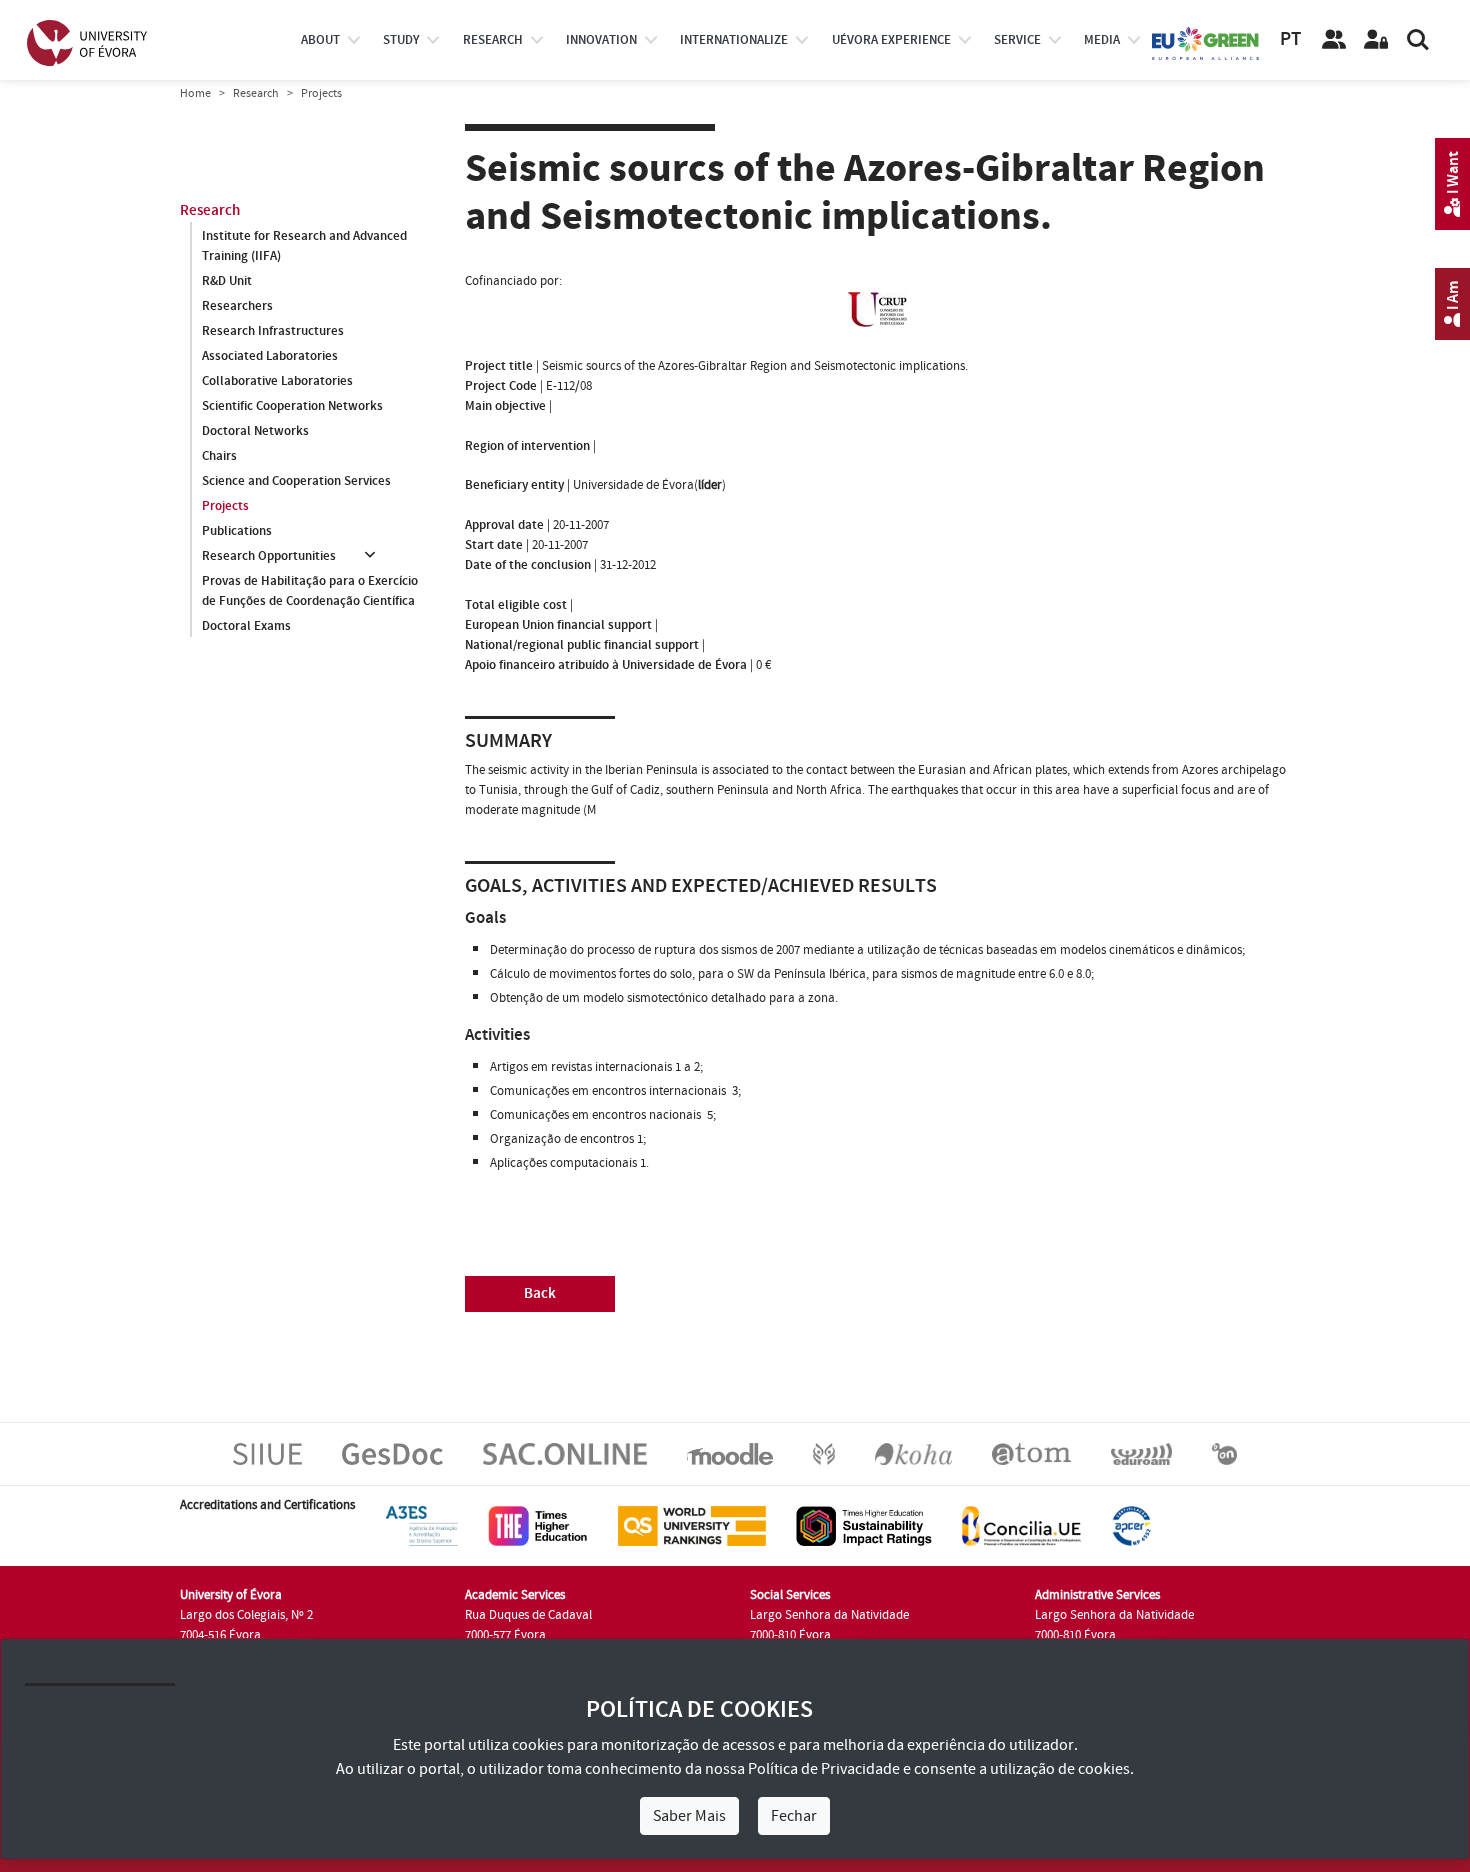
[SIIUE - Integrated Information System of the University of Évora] (267, 1453)
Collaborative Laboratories (277, 381)
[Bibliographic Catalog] (913, 1453)
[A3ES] (422, 1525)
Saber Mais (689, 1816)
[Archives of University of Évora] (1031, 1453)
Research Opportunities (269, 556)
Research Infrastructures (273, 331)
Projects (225, 506)
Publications (237, 531)
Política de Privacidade (824, 1769)
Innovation (601, 40)
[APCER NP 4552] (1131, 1525)
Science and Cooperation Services (296, 481)
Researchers (237, 306)
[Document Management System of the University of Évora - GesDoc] (392, 1453)
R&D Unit (227, 281)
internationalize (734, 40)
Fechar (794, 1816)
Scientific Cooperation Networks (292, 406)
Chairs (219, 456)
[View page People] (1334, 40)
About (320, 40)
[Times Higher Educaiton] (538, 1525)
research (493, 40)
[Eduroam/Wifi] (1141, 1453)
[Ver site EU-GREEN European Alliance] (1206, 42)
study (401, 40)
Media (1102, 40)
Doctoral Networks (255, 431)
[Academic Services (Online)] (565, 1453)
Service (1017, 40)
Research (256, 93)
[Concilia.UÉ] (1021, 1525)
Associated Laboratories (270, 356)
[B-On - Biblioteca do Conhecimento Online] (1224, 1453)
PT (1290, 39)
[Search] (1418, 40)
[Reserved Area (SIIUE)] (1376, 40)
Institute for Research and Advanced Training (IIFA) (304, 246)
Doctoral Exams (246, 626)
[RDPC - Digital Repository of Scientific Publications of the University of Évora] (824, 1453)
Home (195, 93)
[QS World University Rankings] (692, 1525)
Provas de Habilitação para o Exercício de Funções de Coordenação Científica (310, 591)
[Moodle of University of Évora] (729, 1453)
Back (540, 1293)
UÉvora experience (891, 40)
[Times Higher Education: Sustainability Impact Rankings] (864, 1525)
